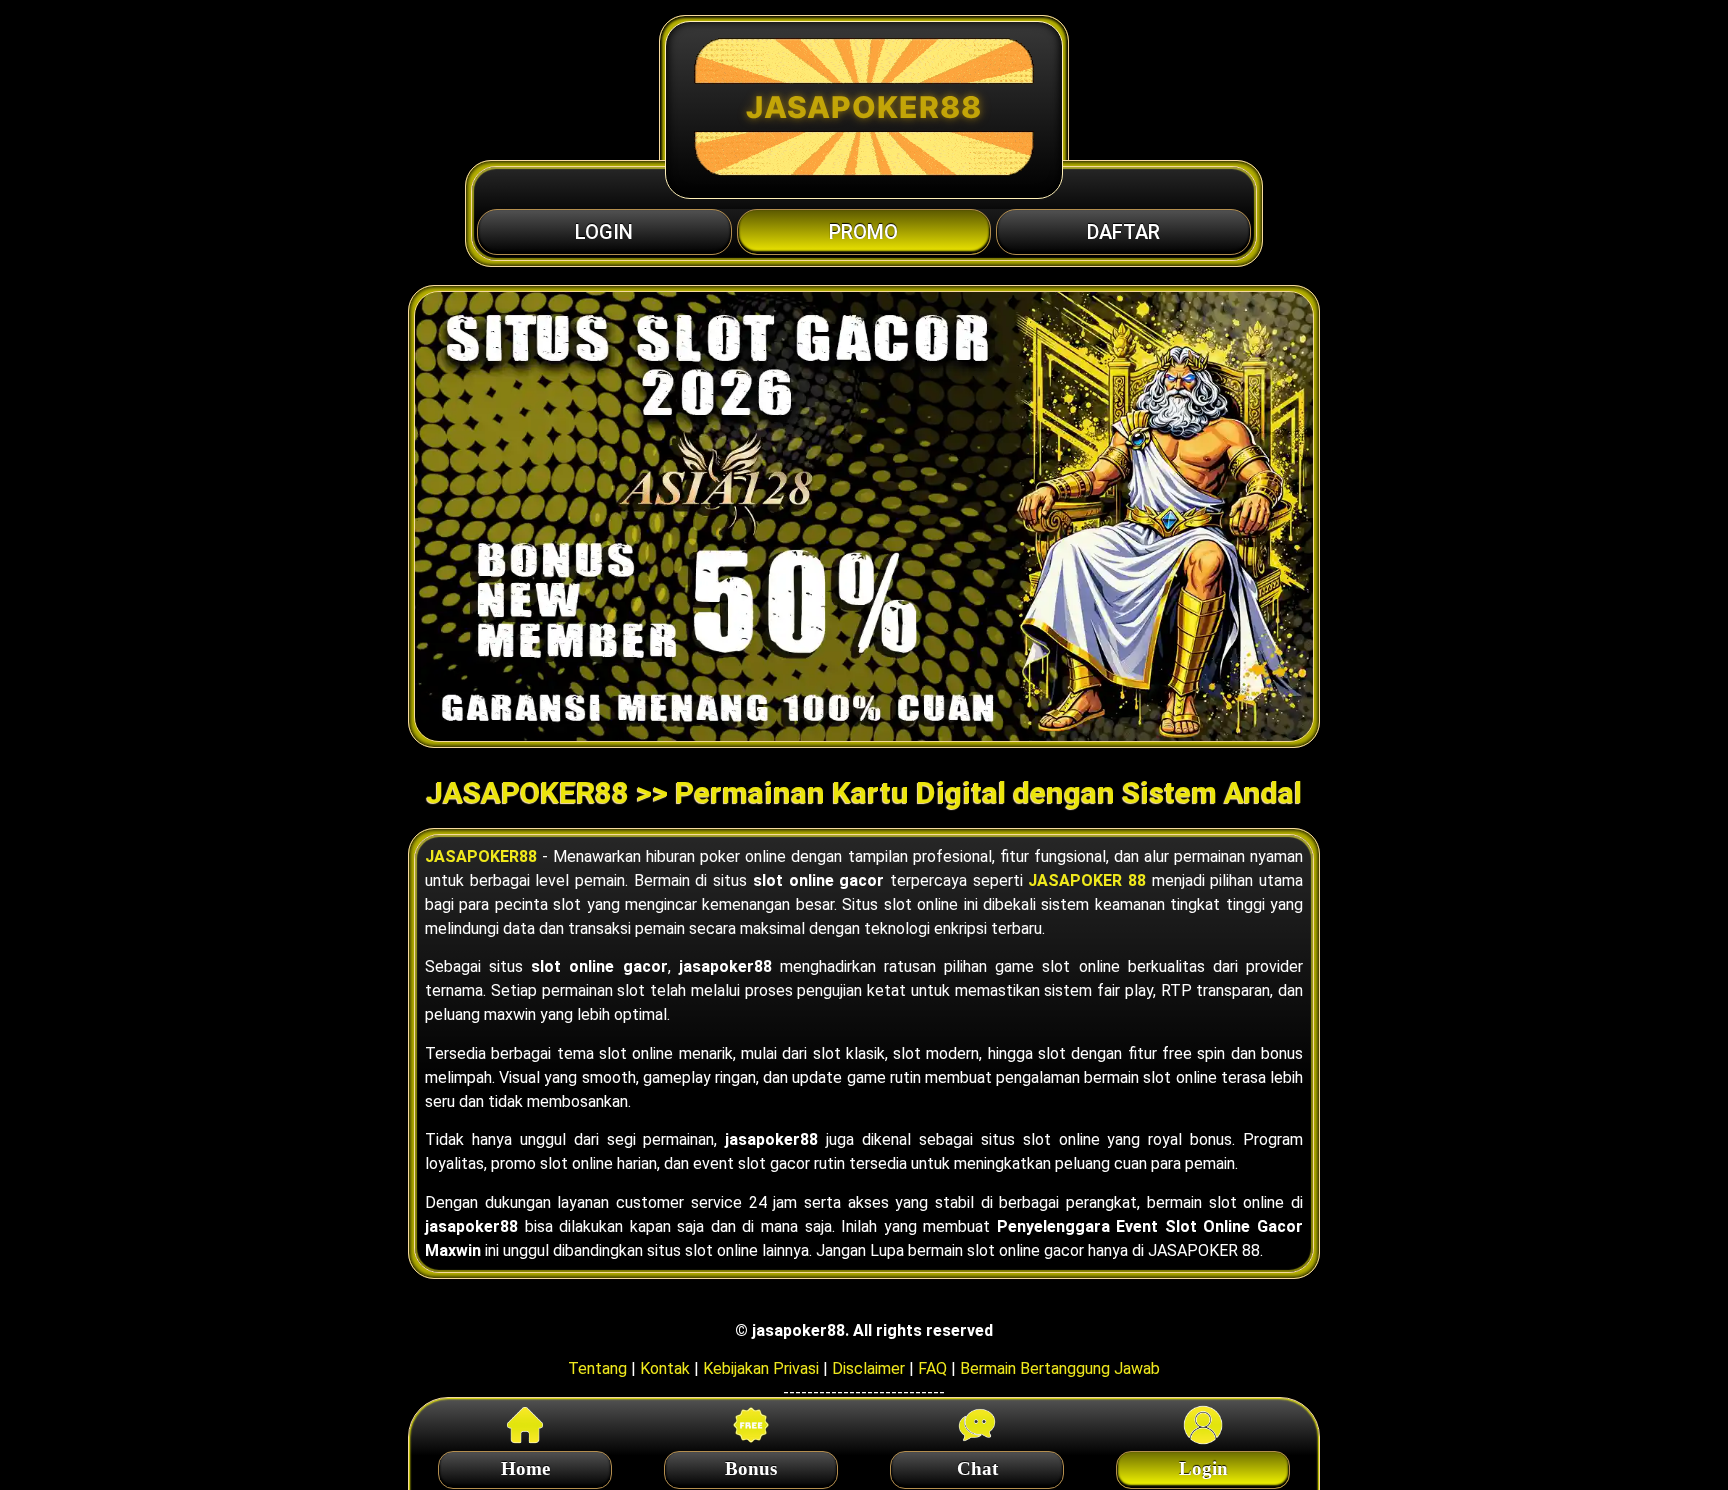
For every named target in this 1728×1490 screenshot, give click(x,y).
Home (525, 1468)
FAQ (932, 1368)
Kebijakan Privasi (761, 1368)
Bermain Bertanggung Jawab (1060, 1368)
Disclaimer (868, 1368)
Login (1203, 1468)
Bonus (751, 1468)
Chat (977, 1468)
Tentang (597, 1368)
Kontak (665, 1368)
